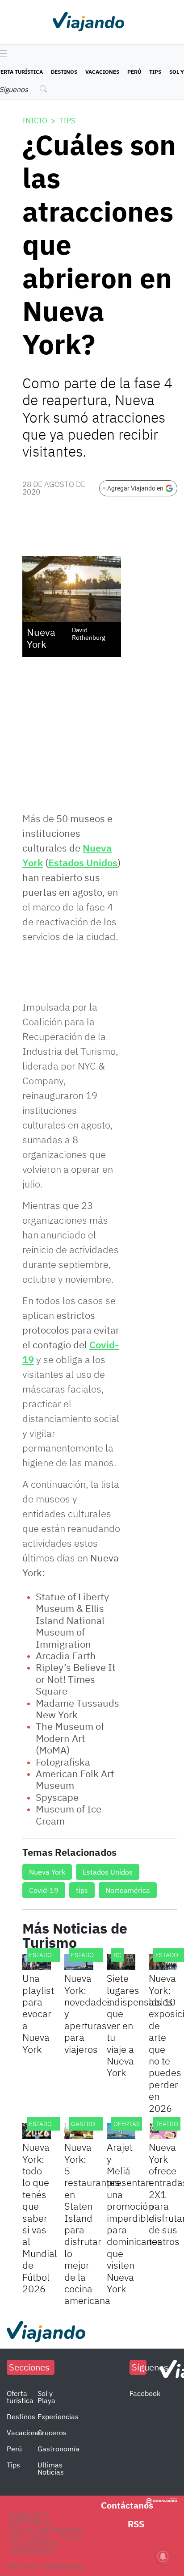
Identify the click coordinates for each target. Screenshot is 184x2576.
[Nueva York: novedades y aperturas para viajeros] (79, 1962)
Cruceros (52, 2433)
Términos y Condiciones (45, 2566)
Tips (155, 72)
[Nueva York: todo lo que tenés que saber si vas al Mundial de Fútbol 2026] (37, 2131)
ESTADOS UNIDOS (54, 1955)
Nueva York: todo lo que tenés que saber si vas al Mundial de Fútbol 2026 (40, 2218)
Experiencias (58, 2417)
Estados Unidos (83, 862)
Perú (134, 72)
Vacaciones (102, 72)
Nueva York (47, 1872)
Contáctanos (127, 2505)
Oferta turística (20, 2397)
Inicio (35, 121)
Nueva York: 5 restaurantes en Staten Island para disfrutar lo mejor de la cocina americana (92, 2224)
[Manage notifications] (163, 2556)
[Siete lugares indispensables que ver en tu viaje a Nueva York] (121, 1962)
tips (82, 1890)
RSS (136, 2524)
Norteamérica (128, 1890)
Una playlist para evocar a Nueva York (38, 2013)
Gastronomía (59, 2449)
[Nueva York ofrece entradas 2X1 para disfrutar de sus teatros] (163, 2131)
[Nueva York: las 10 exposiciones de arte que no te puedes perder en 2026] (163, 1962)
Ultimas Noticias (51, 2468)
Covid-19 (44, 1890)
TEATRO (167, 2124)
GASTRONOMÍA (93, 2124)
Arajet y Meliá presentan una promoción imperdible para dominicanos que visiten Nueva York (134, 2218)
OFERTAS (127, 2124)
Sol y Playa (46, 2397)
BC (117, 1955)
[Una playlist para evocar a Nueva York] (37, 1962)
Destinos (64, 72)
